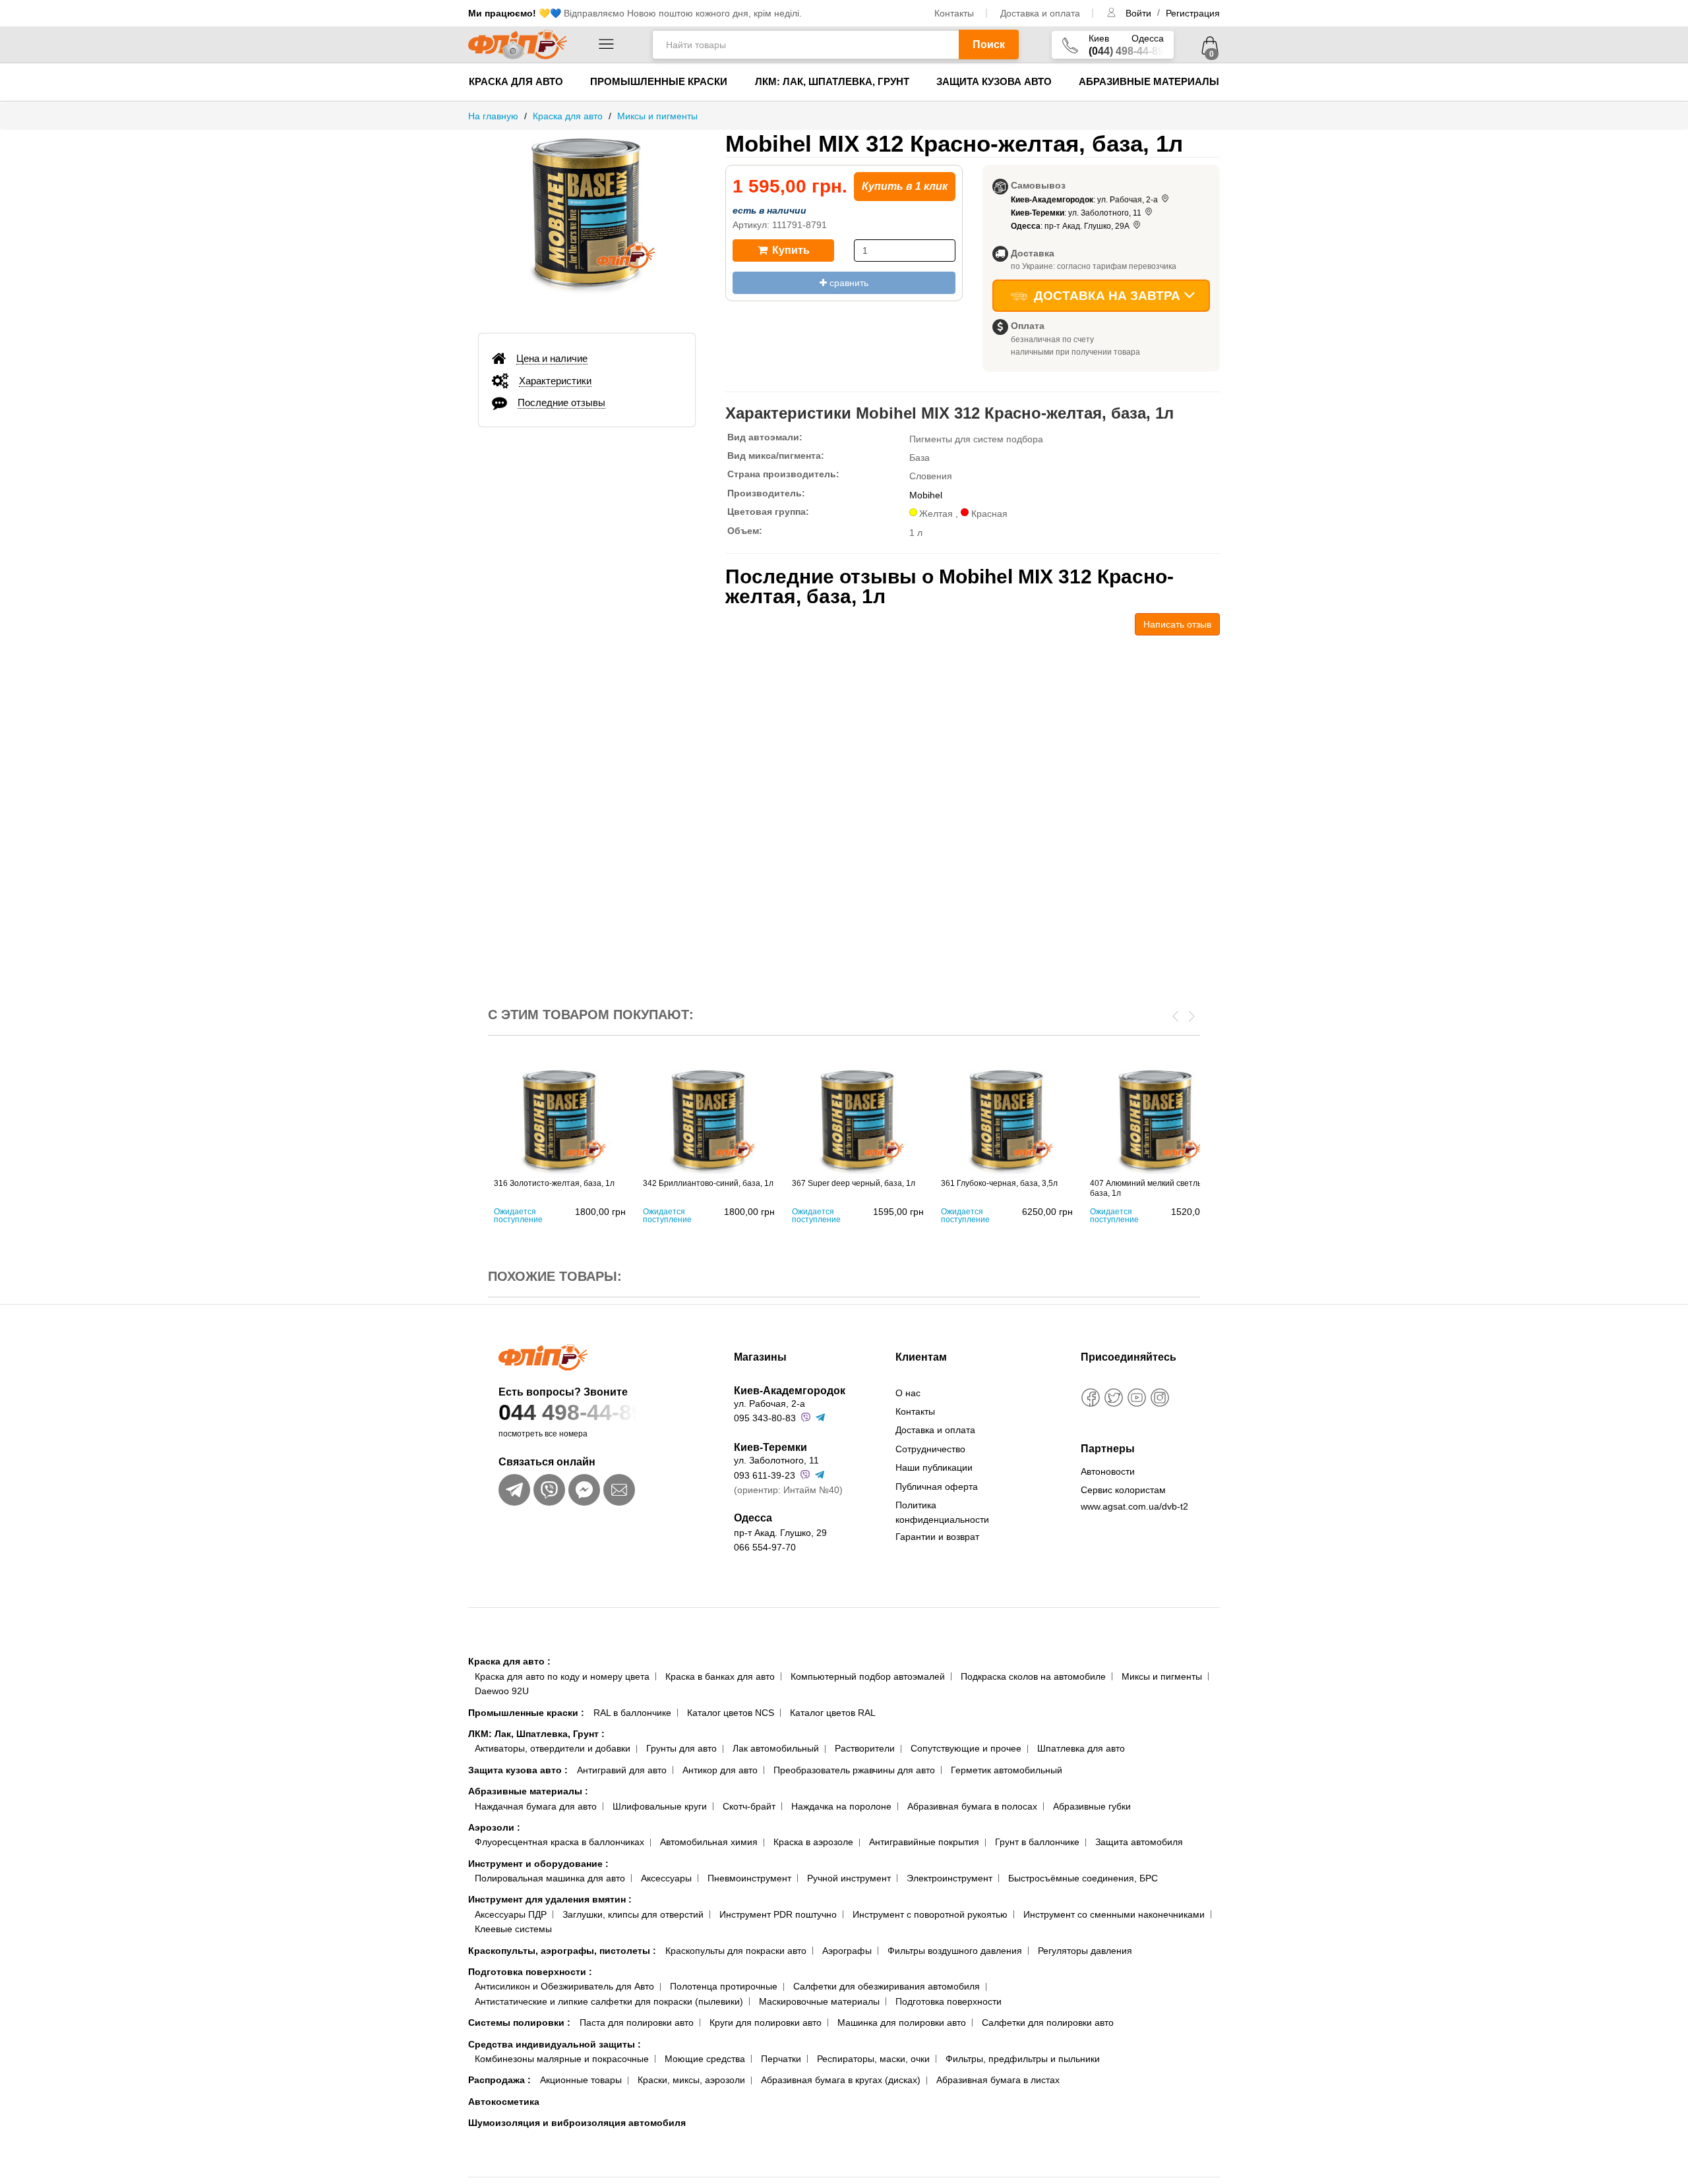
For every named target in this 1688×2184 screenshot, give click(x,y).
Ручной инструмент (849, 1878)
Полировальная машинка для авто (550, 1878)
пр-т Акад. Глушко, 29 (780, 1533)
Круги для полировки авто (766, 2022)
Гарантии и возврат (937, 1537)
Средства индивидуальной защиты (555, 2044)
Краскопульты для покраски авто (736, 1951)
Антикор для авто (720, 1770)
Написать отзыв (1177, 624)
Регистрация (1193, 13)
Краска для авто (516, 81)
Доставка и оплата (1040, 13)
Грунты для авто (681, 1748)
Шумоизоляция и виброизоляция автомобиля (577, 2123)
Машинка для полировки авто (902, 2022)
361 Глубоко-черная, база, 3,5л (999, 1183)
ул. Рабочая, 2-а (769, 1403)
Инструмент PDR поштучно (778, 1914)
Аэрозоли (494, 1827)
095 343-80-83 (765, 1418)
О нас (908, 1393)
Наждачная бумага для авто (536, 1806)
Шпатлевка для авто (1081, 1748)
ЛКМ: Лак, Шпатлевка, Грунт (832, 81)
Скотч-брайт (749, 1806)
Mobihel (926, 495)
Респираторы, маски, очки (873, 2059)
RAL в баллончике (632, 1713)
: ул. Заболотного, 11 (1077, 213)
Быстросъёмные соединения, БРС (1083, 1878)
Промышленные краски (659, 81)
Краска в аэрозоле (813, 1842)
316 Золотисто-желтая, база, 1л (554, 1183)
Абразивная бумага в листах (998, 2080)
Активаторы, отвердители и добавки (553, 1748)
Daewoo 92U (502, 1691)
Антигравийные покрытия (924, 1842)
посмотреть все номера (543, 1434)
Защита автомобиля (1139, 1842)
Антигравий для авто (622, 1770)
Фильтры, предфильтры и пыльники (1023, 2059)
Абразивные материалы (1149, 81)
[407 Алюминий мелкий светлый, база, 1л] (1156, 1120)
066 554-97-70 (765, 1547)
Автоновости (1108, 1471)
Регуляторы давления (1085, 1951)
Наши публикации (934, 1467)
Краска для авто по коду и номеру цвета (562, 1676)
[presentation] (1175, 1015)
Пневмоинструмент (749, 1878)
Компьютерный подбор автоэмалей (868, 1676)
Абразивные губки (1092, 1806)
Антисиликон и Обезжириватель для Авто (564, 1986)
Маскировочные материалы (819, 2001)
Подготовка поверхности (530, 1972)
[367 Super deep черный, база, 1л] (858, 1120)
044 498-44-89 (571, 1412)
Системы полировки (519, 2022)
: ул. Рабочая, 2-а (1085, 200)
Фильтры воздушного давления (955, 1951)
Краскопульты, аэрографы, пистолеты (562, 1951)
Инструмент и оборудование (538, 1864)
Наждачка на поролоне (841, 1806)
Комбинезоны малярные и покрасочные (562, 2059)
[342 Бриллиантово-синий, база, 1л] (709, 1120)
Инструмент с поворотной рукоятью (930, 1914)
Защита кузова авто (994, 81)
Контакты (954, 13)
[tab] (587, 359)
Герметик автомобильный (1007, 1770)
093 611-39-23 (765, 1475)
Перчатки (781, 2059)
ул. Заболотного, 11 (776, 1460)
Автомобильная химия (709, 1842)
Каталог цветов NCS (731, 1713)
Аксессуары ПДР (511, 1914)
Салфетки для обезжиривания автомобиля (887, 1986)
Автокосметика (504, 2102)
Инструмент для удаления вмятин (550, 1899)
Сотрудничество (930, 1449)
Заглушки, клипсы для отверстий (633, 1914)
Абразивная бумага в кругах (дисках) (841, 2080)
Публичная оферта (937, 1487)
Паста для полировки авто (637, 2022)
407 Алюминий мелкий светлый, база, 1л (1150, 1188)
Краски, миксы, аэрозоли (691, 2080)
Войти (1140, 13)
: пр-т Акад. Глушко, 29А (1071, 226)
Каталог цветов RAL (833, 1713)
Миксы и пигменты (1162, 1676)
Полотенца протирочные (724, 1986)
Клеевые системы (513, 1929)
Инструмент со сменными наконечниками (1114, 1914)
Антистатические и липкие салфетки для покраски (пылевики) (609, 2001)
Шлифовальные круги (660, 1806)
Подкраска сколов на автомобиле (1033, 1676)
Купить (790, 250)
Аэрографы (847, 1951)
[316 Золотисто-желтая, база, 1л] (560, 1120)
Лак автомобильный (776, 1748)
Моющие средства (705, 2059)
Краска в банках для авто (720, 1676)
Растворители (865, 1748)
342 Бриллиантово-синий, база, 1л (708, 1183)
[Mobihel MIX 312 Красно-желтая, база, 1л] (587, 225)
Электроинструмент (950, 1878)
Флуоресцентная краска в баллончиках (559, 1842)
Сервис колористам (1123, 1490)
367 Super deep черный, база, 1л (854, 1183)
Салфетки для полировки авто (1048, 2022)
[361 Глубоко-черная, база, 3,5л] (1007, 1120)
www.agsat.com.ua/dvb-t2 (1134, 1506)
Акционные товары (581, 2080)
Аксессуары (666, 1878)
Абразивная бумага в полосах (972, 1806)
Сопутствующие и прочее (966, 1748)
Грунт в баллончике (1037, 1842)
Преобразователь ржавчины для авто (854, 1770)
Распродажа (499, 2080)
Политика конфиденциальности (942, 1512)
